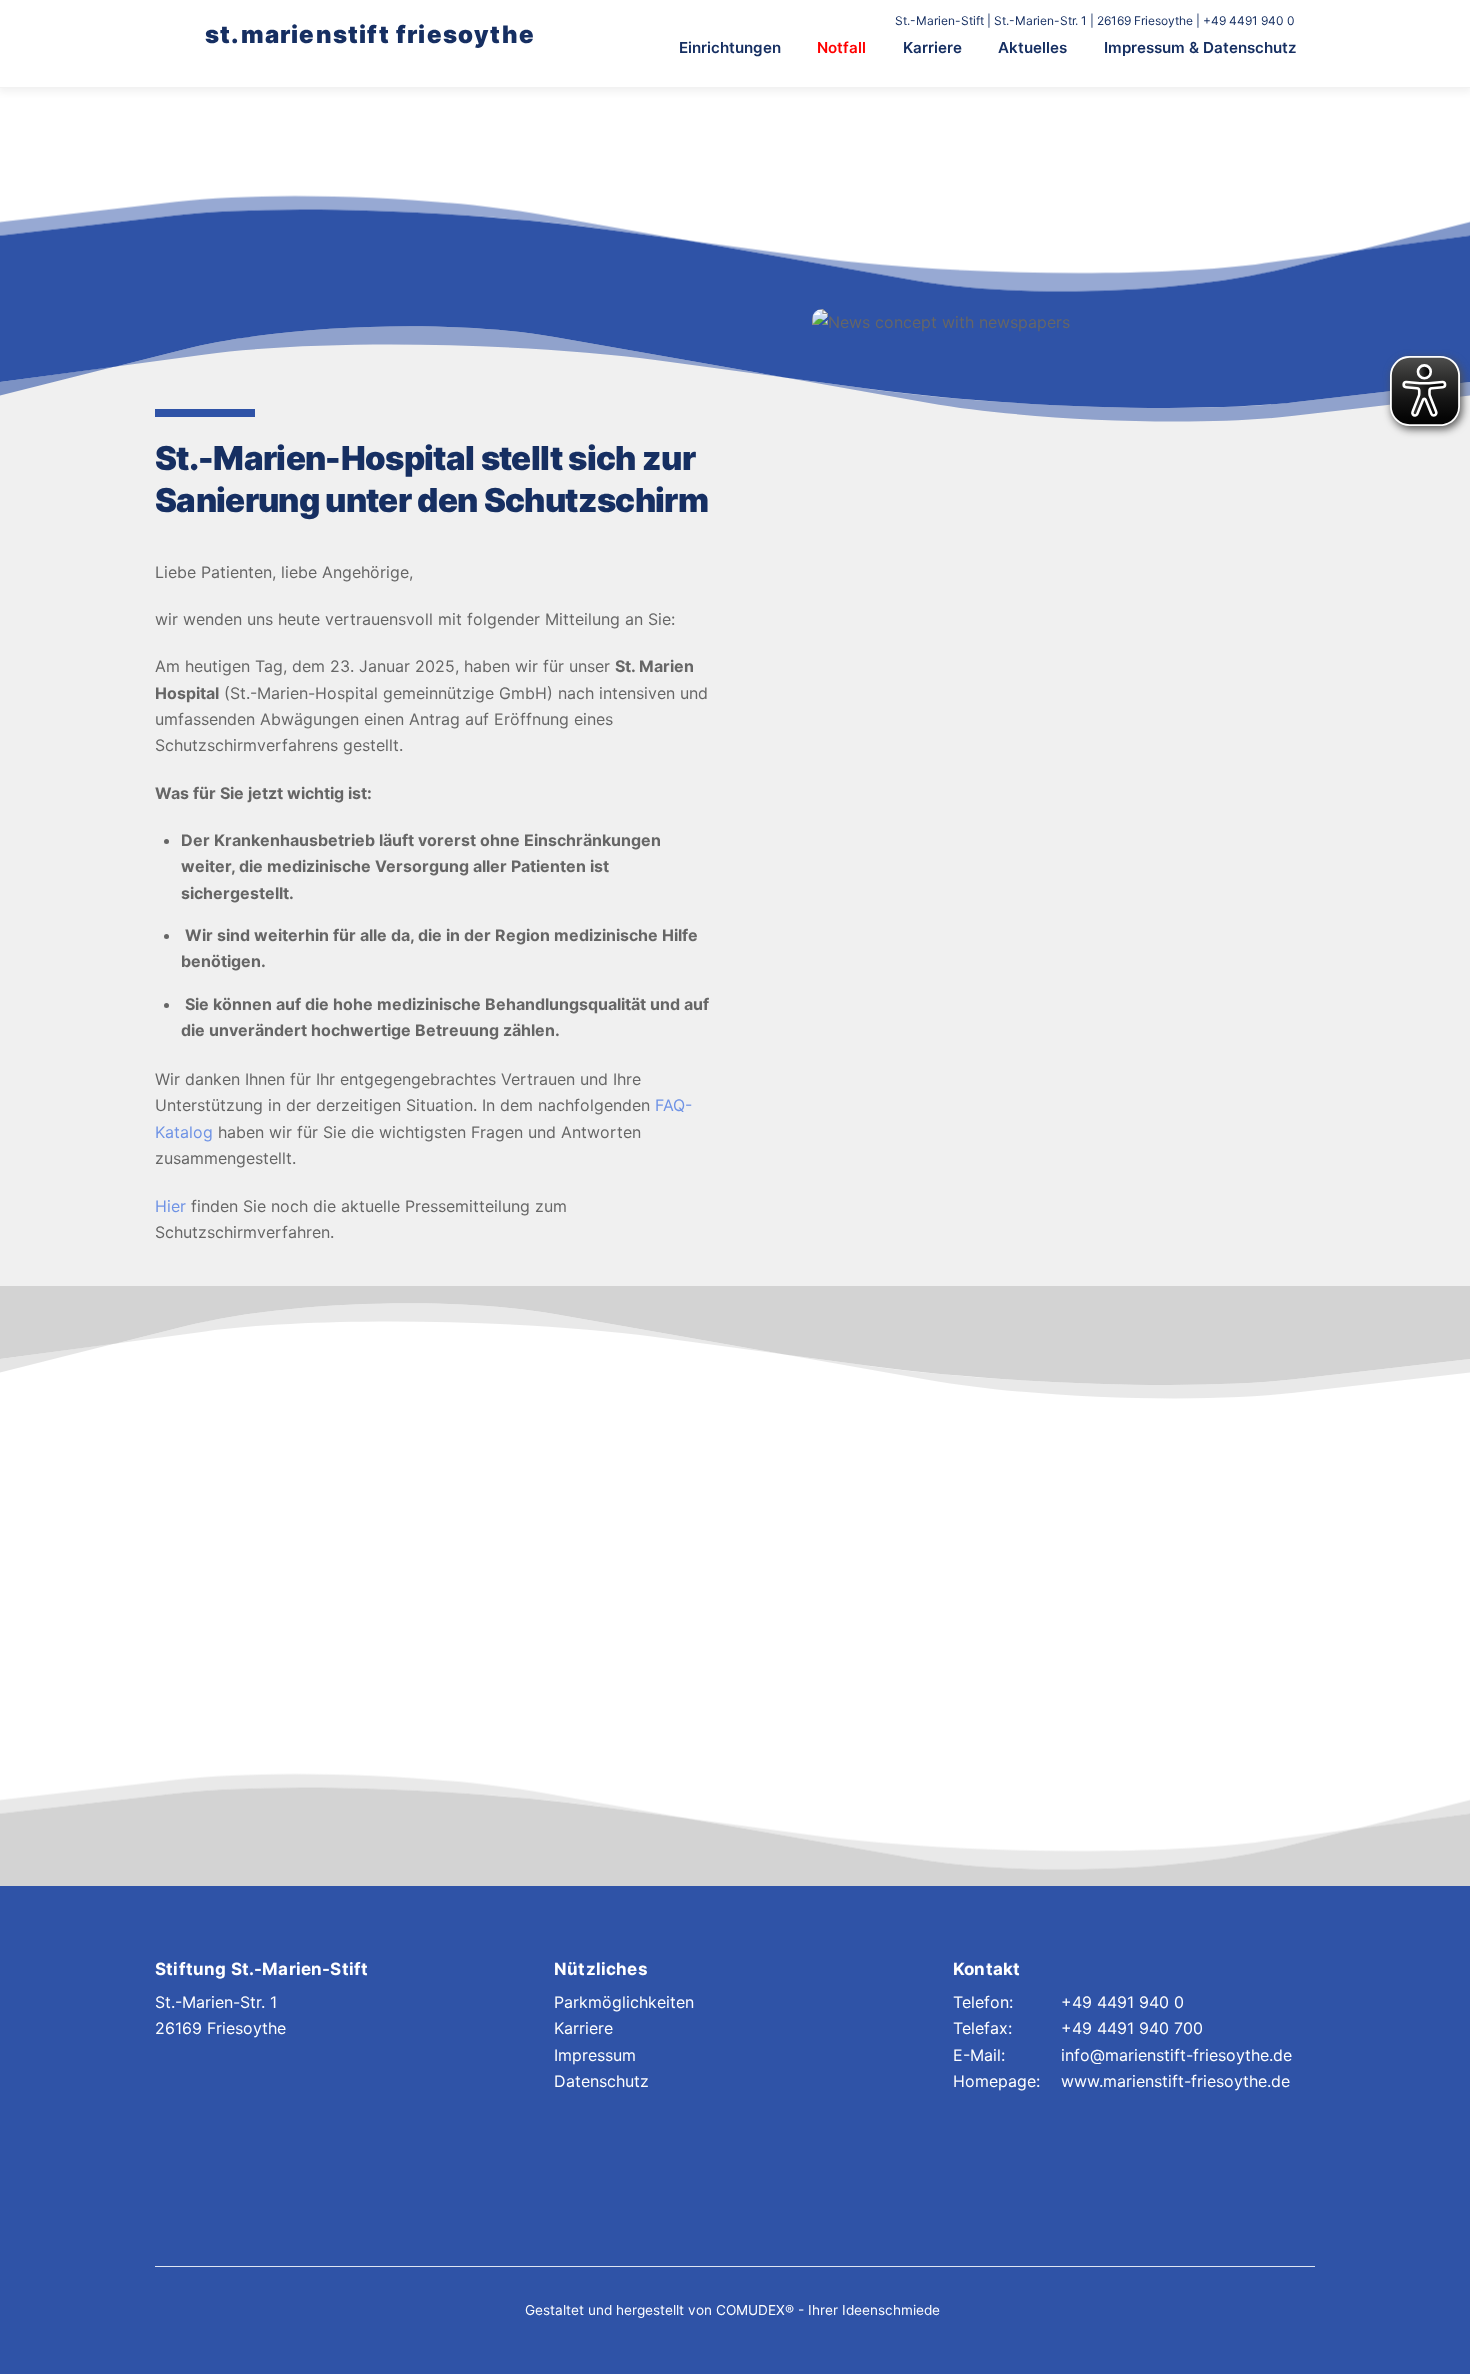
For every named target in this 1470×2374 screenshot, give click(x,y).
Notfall (841, 47)
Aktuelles (1032, 47)
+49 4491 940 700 (1132, 2028)
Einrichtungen (730, 47)
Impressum (595, 2055)
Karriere (932, 47)
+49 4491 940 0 (1122, 2002)
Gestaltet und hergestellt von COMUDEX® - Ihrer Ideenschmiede (732, 2310)
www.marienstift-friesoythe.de (1175, 2081)
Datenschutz (601, 2081)
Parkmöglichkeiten (624, 2002)
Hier (170, 1206)
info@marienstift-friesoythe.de (1176, 2055)
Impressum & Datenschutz (1200, 47)
